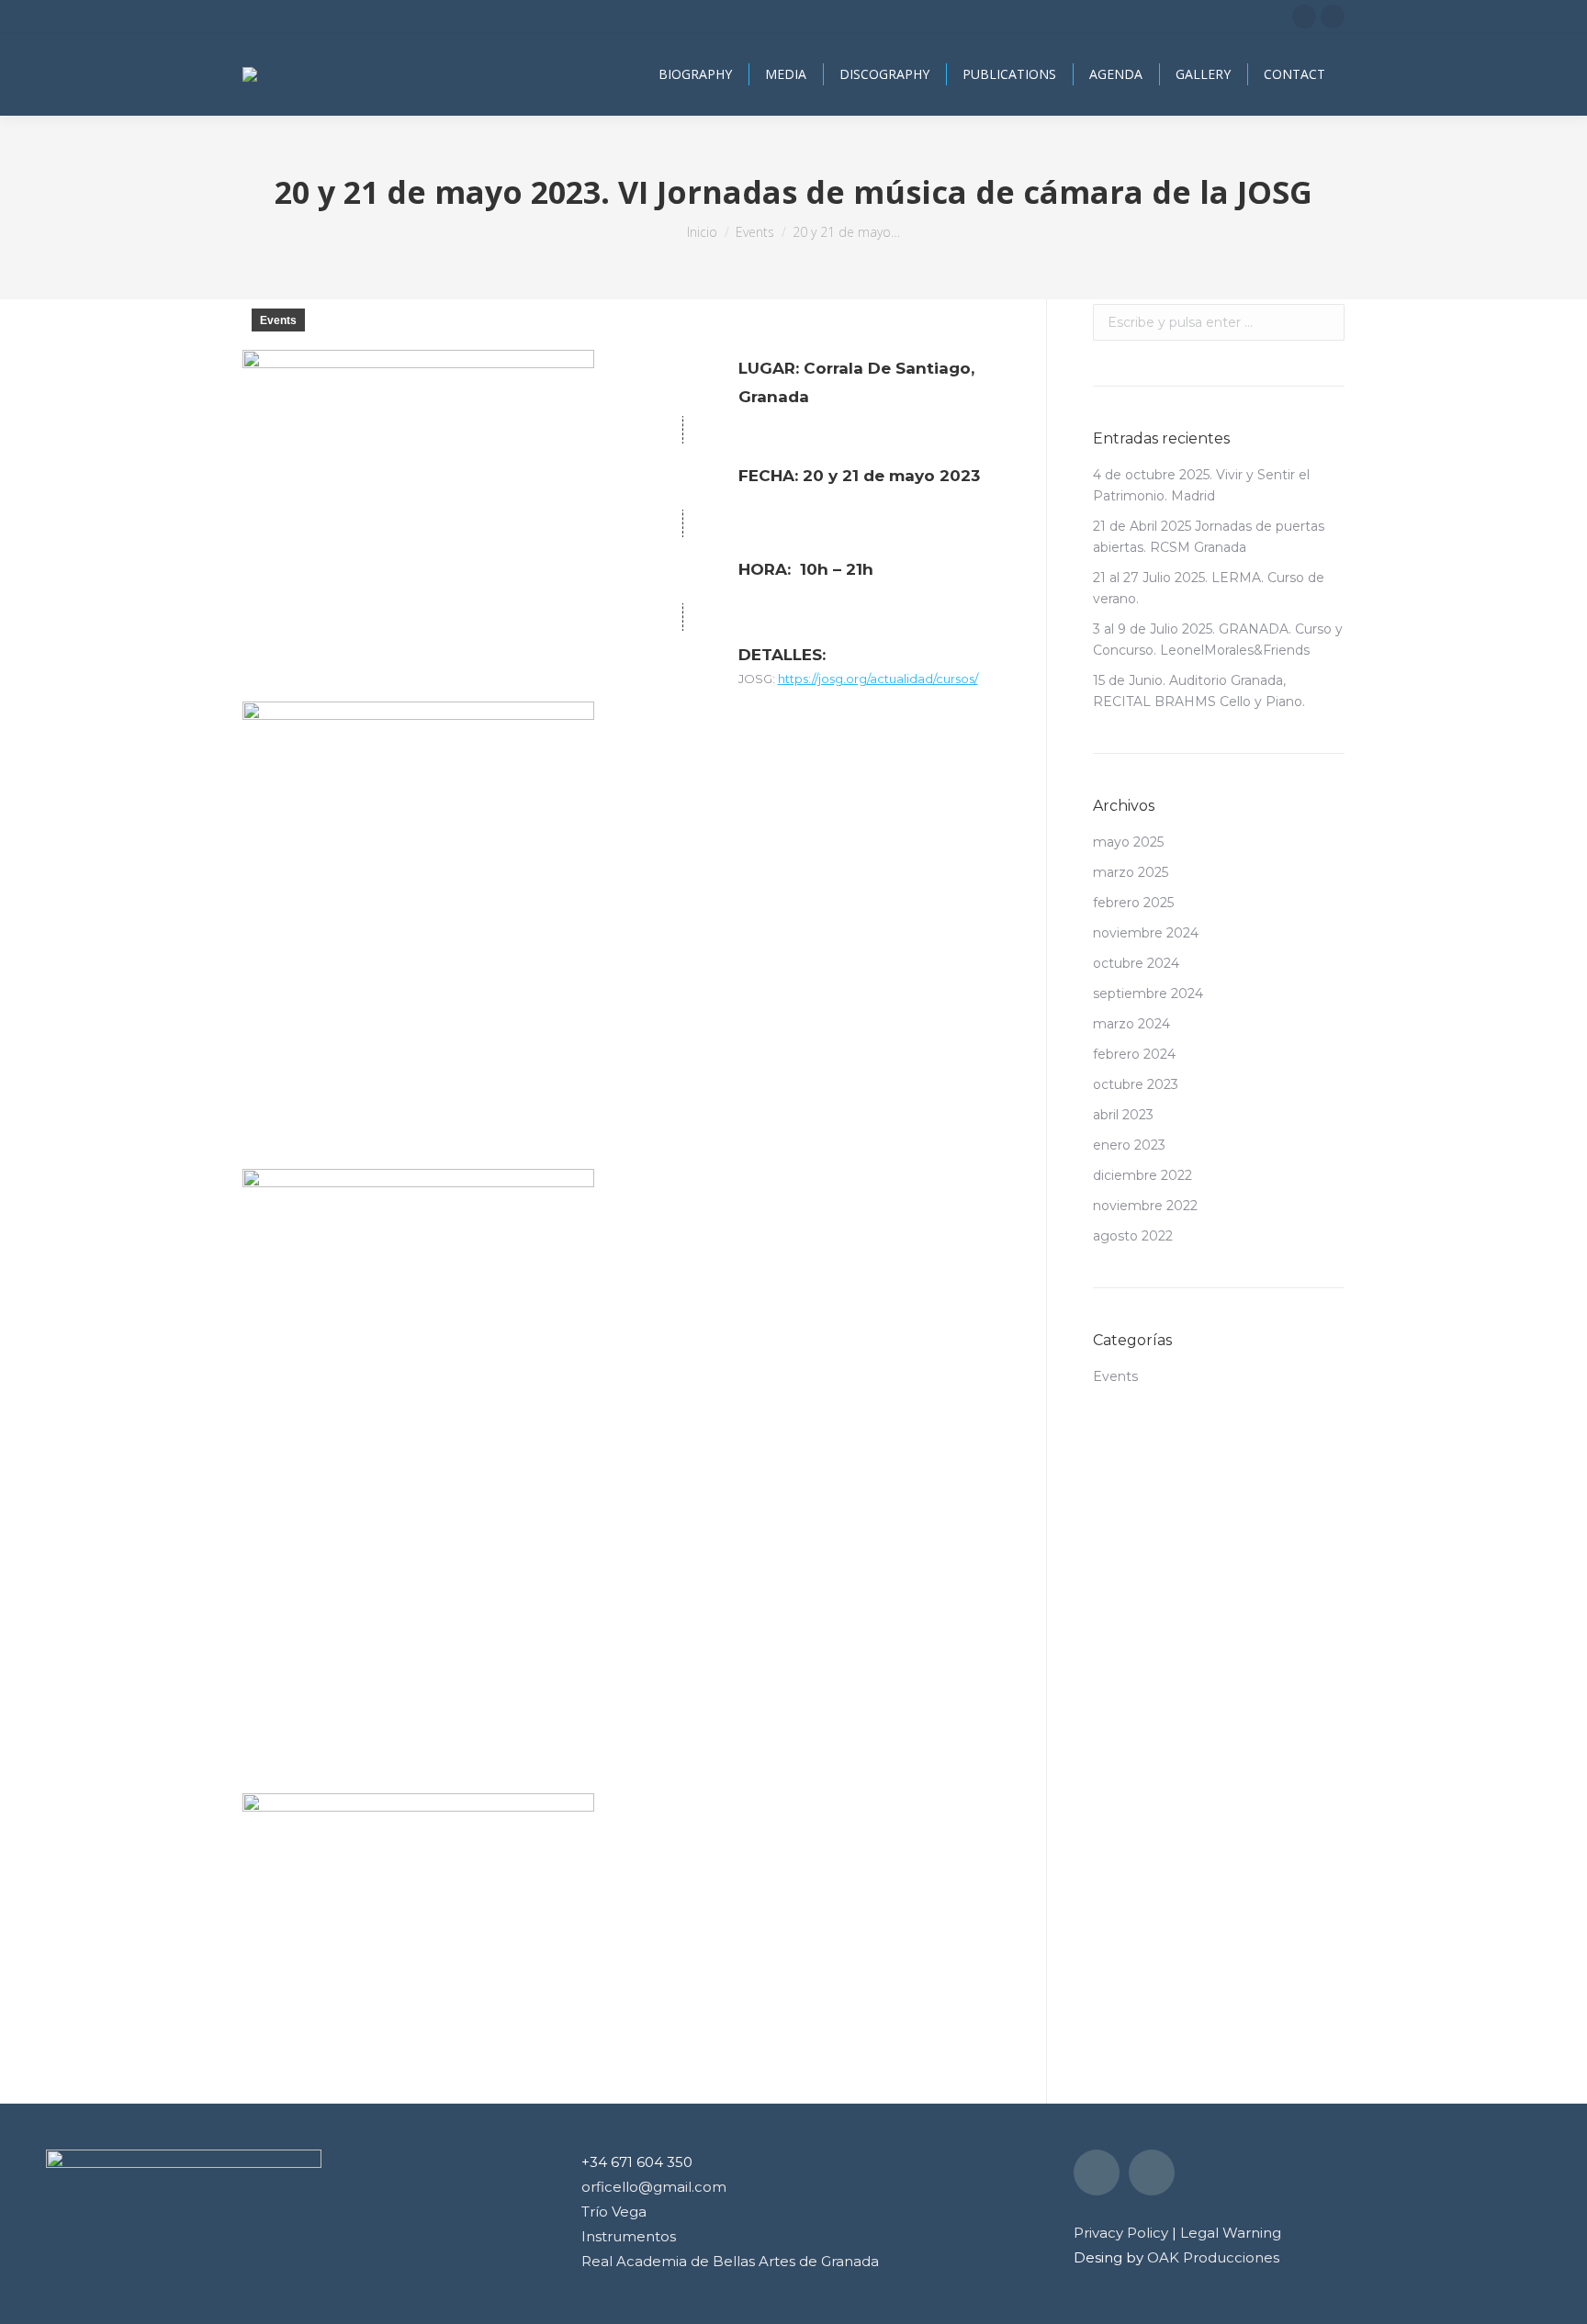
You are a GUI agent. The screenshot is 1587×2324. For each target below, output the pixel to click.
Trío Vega (614, 2212)
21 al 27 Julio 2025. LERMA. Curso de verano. (1209, 588)
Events (278, 320)
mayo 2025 (1128, 842)
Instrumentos (629, 2236)
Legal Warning (1231, 2233)
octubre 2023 (1136, 1084)
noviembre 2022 (1145, 1206)
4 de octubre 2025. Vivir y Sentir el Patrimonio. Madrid (1201, 485)
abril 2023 (1123, 1115)
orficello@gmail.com (654, 2187)
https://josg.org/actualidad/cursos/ (878, 679)
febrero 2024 (1134, 1054)
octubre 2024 (1136, 963)
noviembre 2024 (1146, 933)
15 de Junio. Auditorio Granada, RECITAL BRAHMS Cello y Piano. (1199, 691)
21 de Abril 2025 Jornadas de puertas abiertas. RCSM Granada (1209, 537)
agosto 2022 (1133, 1236)
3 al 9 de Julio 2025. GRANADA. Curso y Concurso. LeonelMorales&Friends (1218, 640)
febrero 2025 (1133, 903)
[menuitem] (695, 74)
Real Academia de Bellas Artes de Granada (730, 2261)
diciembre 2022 (1142, 1175)
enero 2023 (1129, 1145)
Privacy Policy (1121, 2233)
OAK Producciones (1213, 2257)
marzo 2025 (1131, 872)
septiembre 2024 (1148, 994)
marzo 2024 (1131, 1024)
